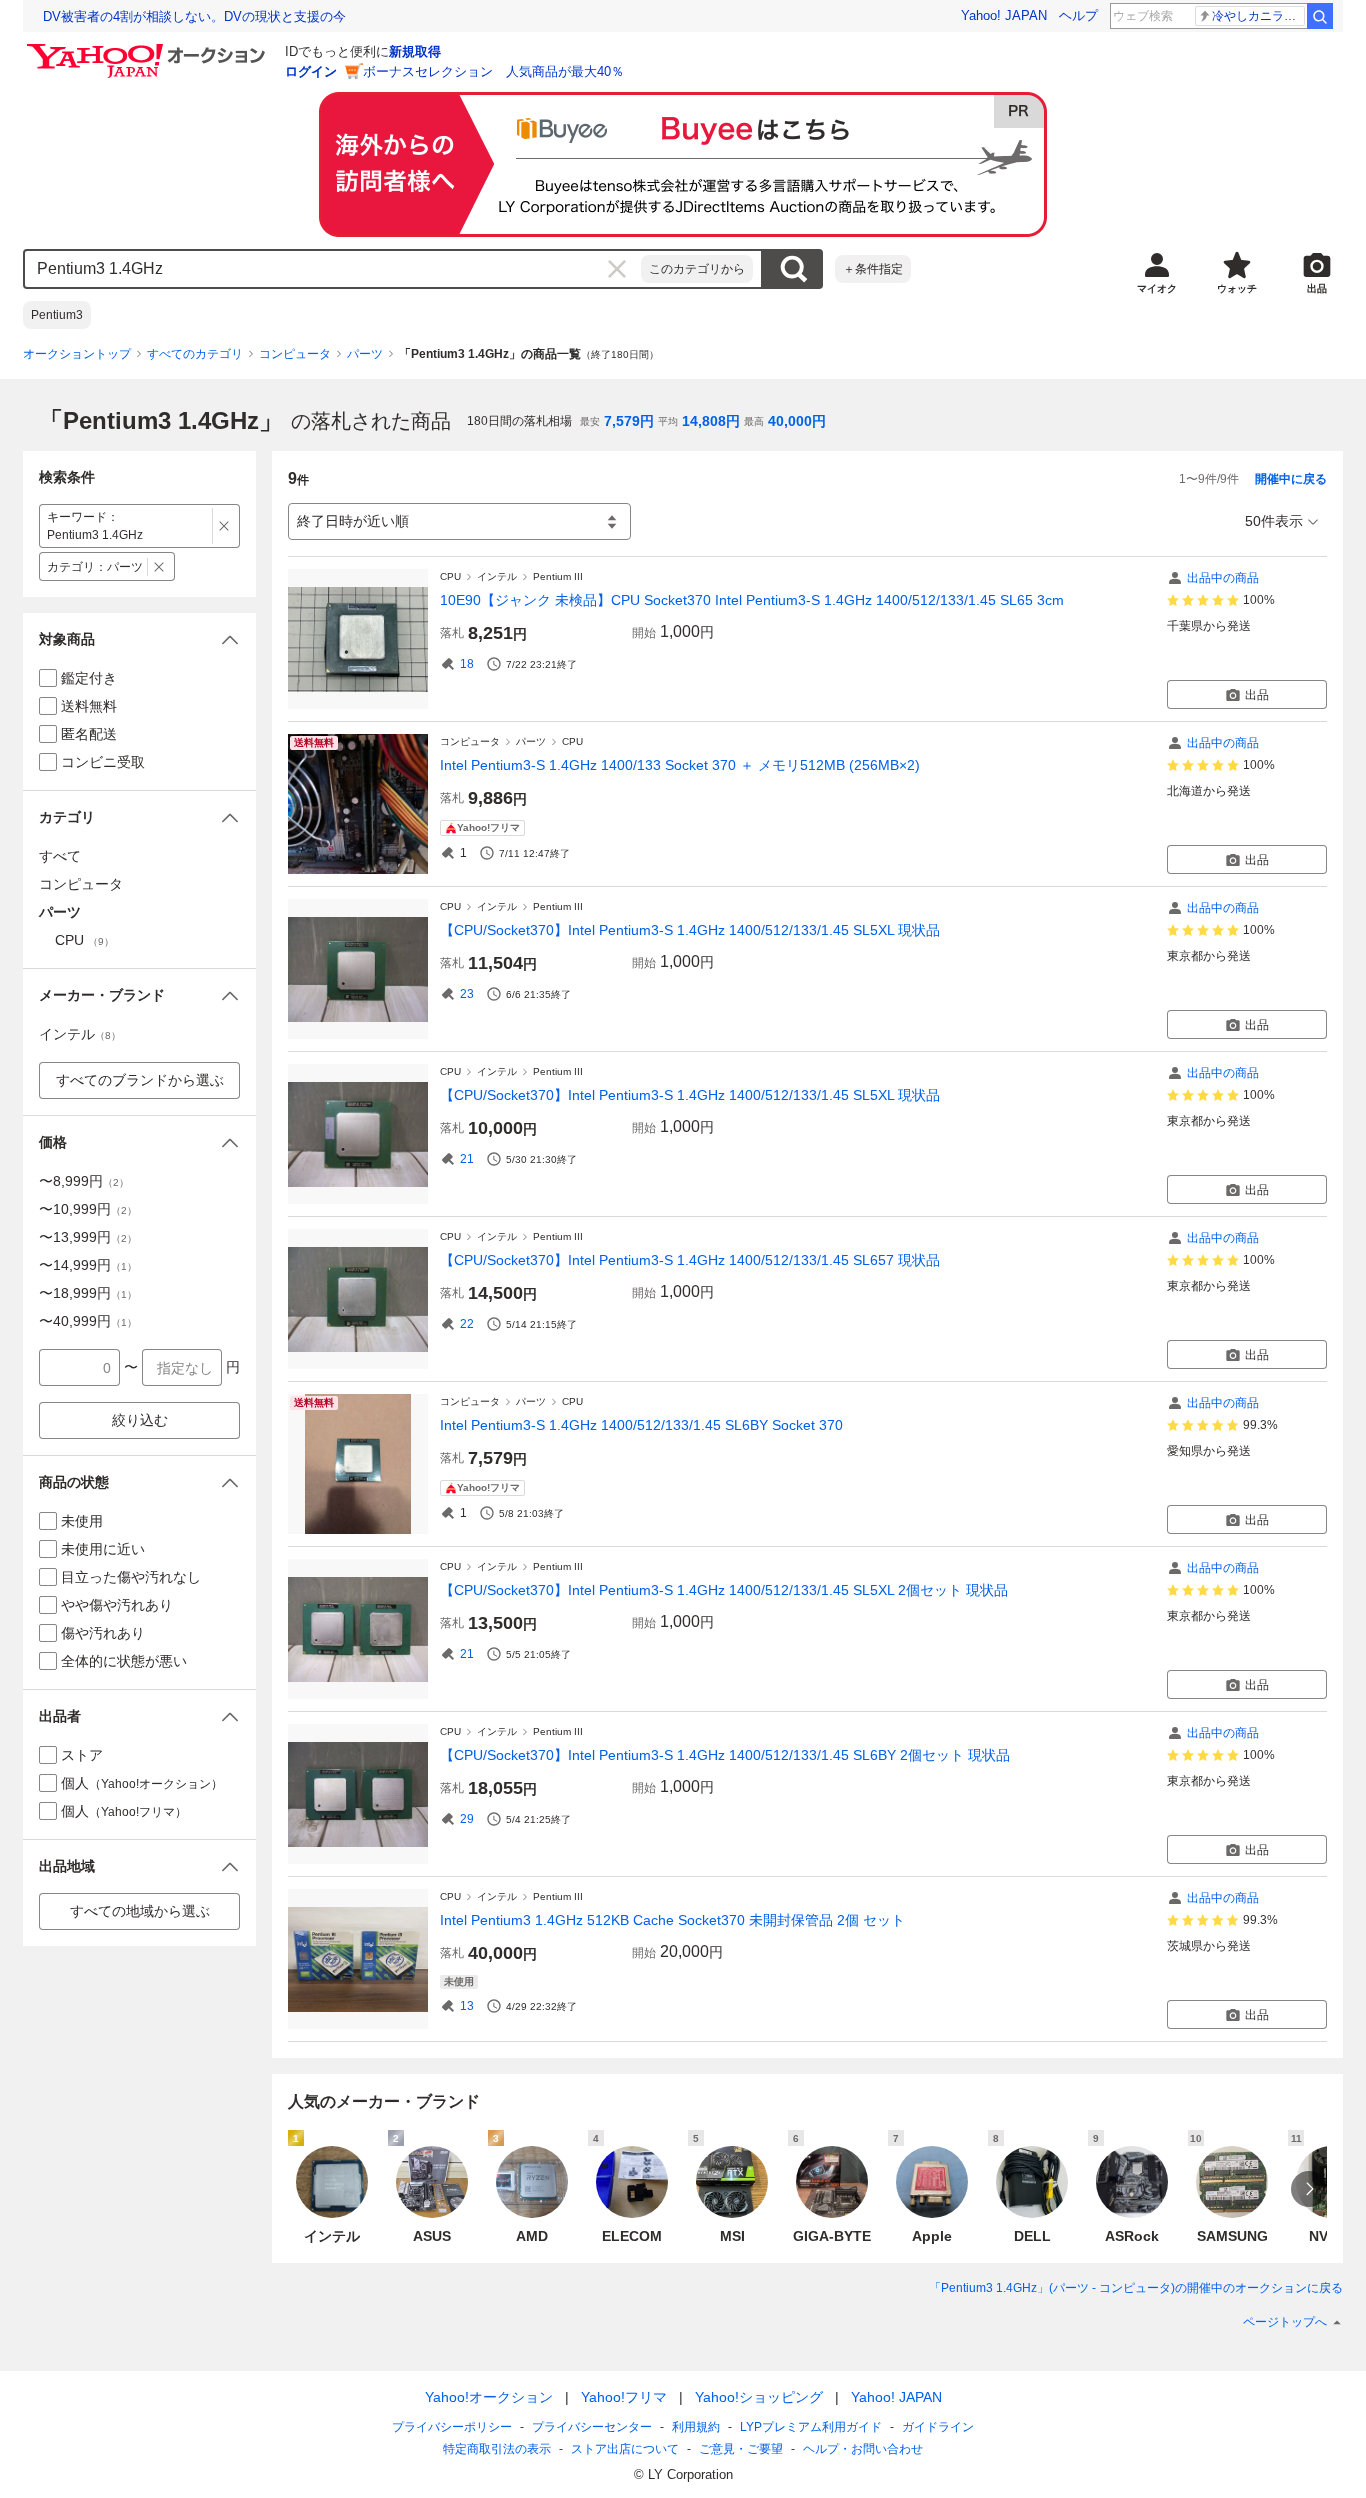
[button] (139, 639)
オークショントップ (77, 354)
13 (467, 2006)
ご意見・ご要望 (741, 2449)
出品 (1257, 695)
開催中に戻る (1291, 479)
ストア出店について (625, 2449)
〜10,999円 (88, 1209)
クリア (617, 269)
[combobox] (333, 269)
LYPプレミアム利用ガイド (811, 2427)
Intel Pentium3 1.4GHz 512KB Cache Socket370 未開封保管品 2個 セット (672, 1920)
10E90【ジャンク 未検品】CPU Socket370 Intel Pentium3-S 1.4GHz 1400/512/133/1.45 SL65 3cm (752, 600)
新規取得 (415, 51)
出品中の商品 (1223, 578)
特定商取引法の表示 (497, 2449)
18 (467, 664)
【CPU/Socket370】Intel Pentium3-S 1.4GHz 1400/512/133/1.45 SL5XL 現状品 (690, 930)
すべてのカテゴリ (195, 354)
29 (467, 1819)
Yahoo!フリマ (624, 2397)
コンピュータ (295, 354)
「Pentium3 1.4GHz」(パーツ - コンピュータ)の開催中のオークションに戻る (1136, 2288)
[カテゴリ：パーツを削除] (159, 566)
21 (467, 1159)
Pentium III (558, 576)
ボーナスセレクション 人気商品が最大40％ (493, 71)
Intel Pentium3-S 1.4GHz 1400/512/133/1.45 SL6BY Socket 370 (641, 1425)
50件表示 (1274, 521)
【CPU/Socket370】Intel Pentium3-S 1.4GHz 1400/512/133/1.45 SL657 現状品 (690, 1260)
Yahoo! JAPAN (1004, 15)
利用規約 (696, 2427)
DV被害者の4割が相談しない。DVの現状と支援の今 (194, 16)
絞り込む (140, 1420)
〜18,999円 (88, 1293)
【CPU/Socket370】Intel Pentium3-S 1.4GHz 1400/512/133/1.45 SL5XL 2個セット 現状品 (724, 1590)
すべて (60, 856)
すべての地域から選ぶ (140, 1911)
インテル (497, 576)
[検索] (1320, 16)
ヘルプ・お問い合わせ (863, 2449)
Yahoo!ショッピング (759, 2397)
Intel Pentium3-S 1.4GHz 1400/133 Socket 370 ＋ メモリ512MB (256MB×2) (680, 765)
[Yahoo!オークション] (149, 49)
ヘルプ (1078, 15)
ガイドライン (938, 2427)
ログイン (311, 71)
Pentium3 (57, 315)
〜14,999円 (88, 1265)
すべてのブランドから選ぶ (140, 1080)
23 (467, 994)
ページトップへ (1285, 2322)
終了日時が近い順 (353, 521)
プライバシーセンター (592, 2427)
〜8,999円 (84, 1181)
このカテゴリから (697, 269)
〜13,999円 (88, 1237)
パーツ (365, 354)
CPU (450, 576)
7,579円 (629, 421)
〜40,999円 (88, 1321)
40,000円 (797, 421)
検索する (793, 269)
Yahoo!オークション (489, 2397)
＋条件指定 (873, 269)
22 (467, 1324)
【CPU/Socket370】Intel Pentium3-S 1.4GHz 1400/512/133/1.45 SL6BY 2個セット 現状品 (725, 1755)
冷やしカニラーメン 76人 (1258, 16)
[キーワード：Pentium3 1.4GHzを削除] (224, 526)
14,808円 (711, 421)
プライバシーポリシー (452, 2427)
